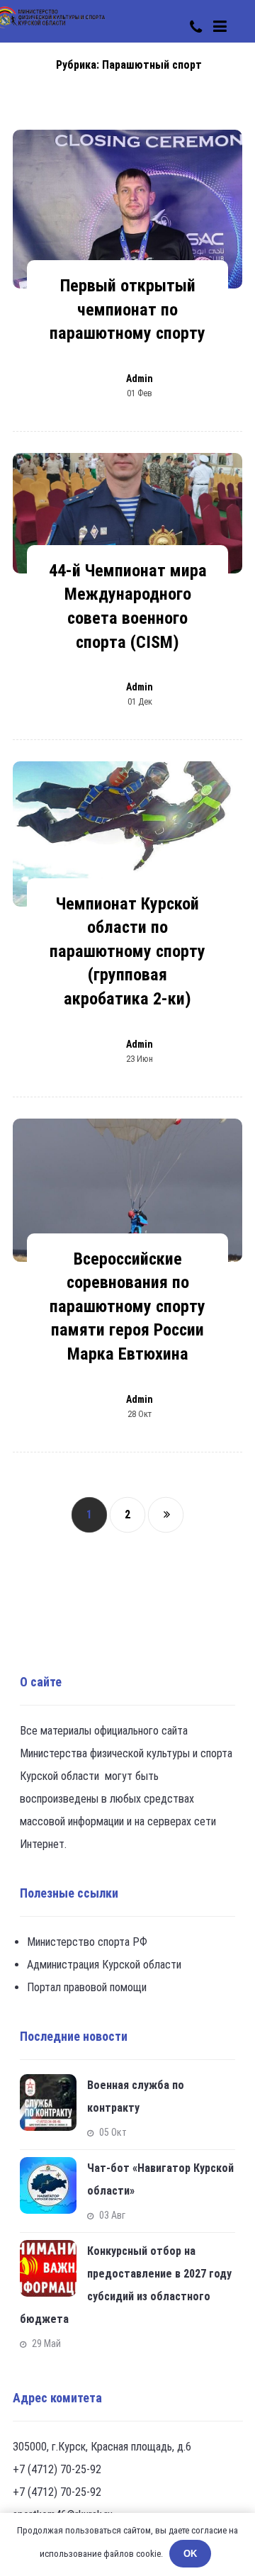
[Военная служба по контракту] (48, 2102)
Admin (140, 379)
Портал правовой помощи (87, 1987)
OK (190, 2554)
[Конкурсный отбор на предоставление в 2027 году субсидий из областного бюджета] (48, 2268)
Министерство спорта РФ (87, 1942)
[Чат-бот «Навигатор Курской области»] (48, 2185)
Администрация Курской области (104, 1965)
